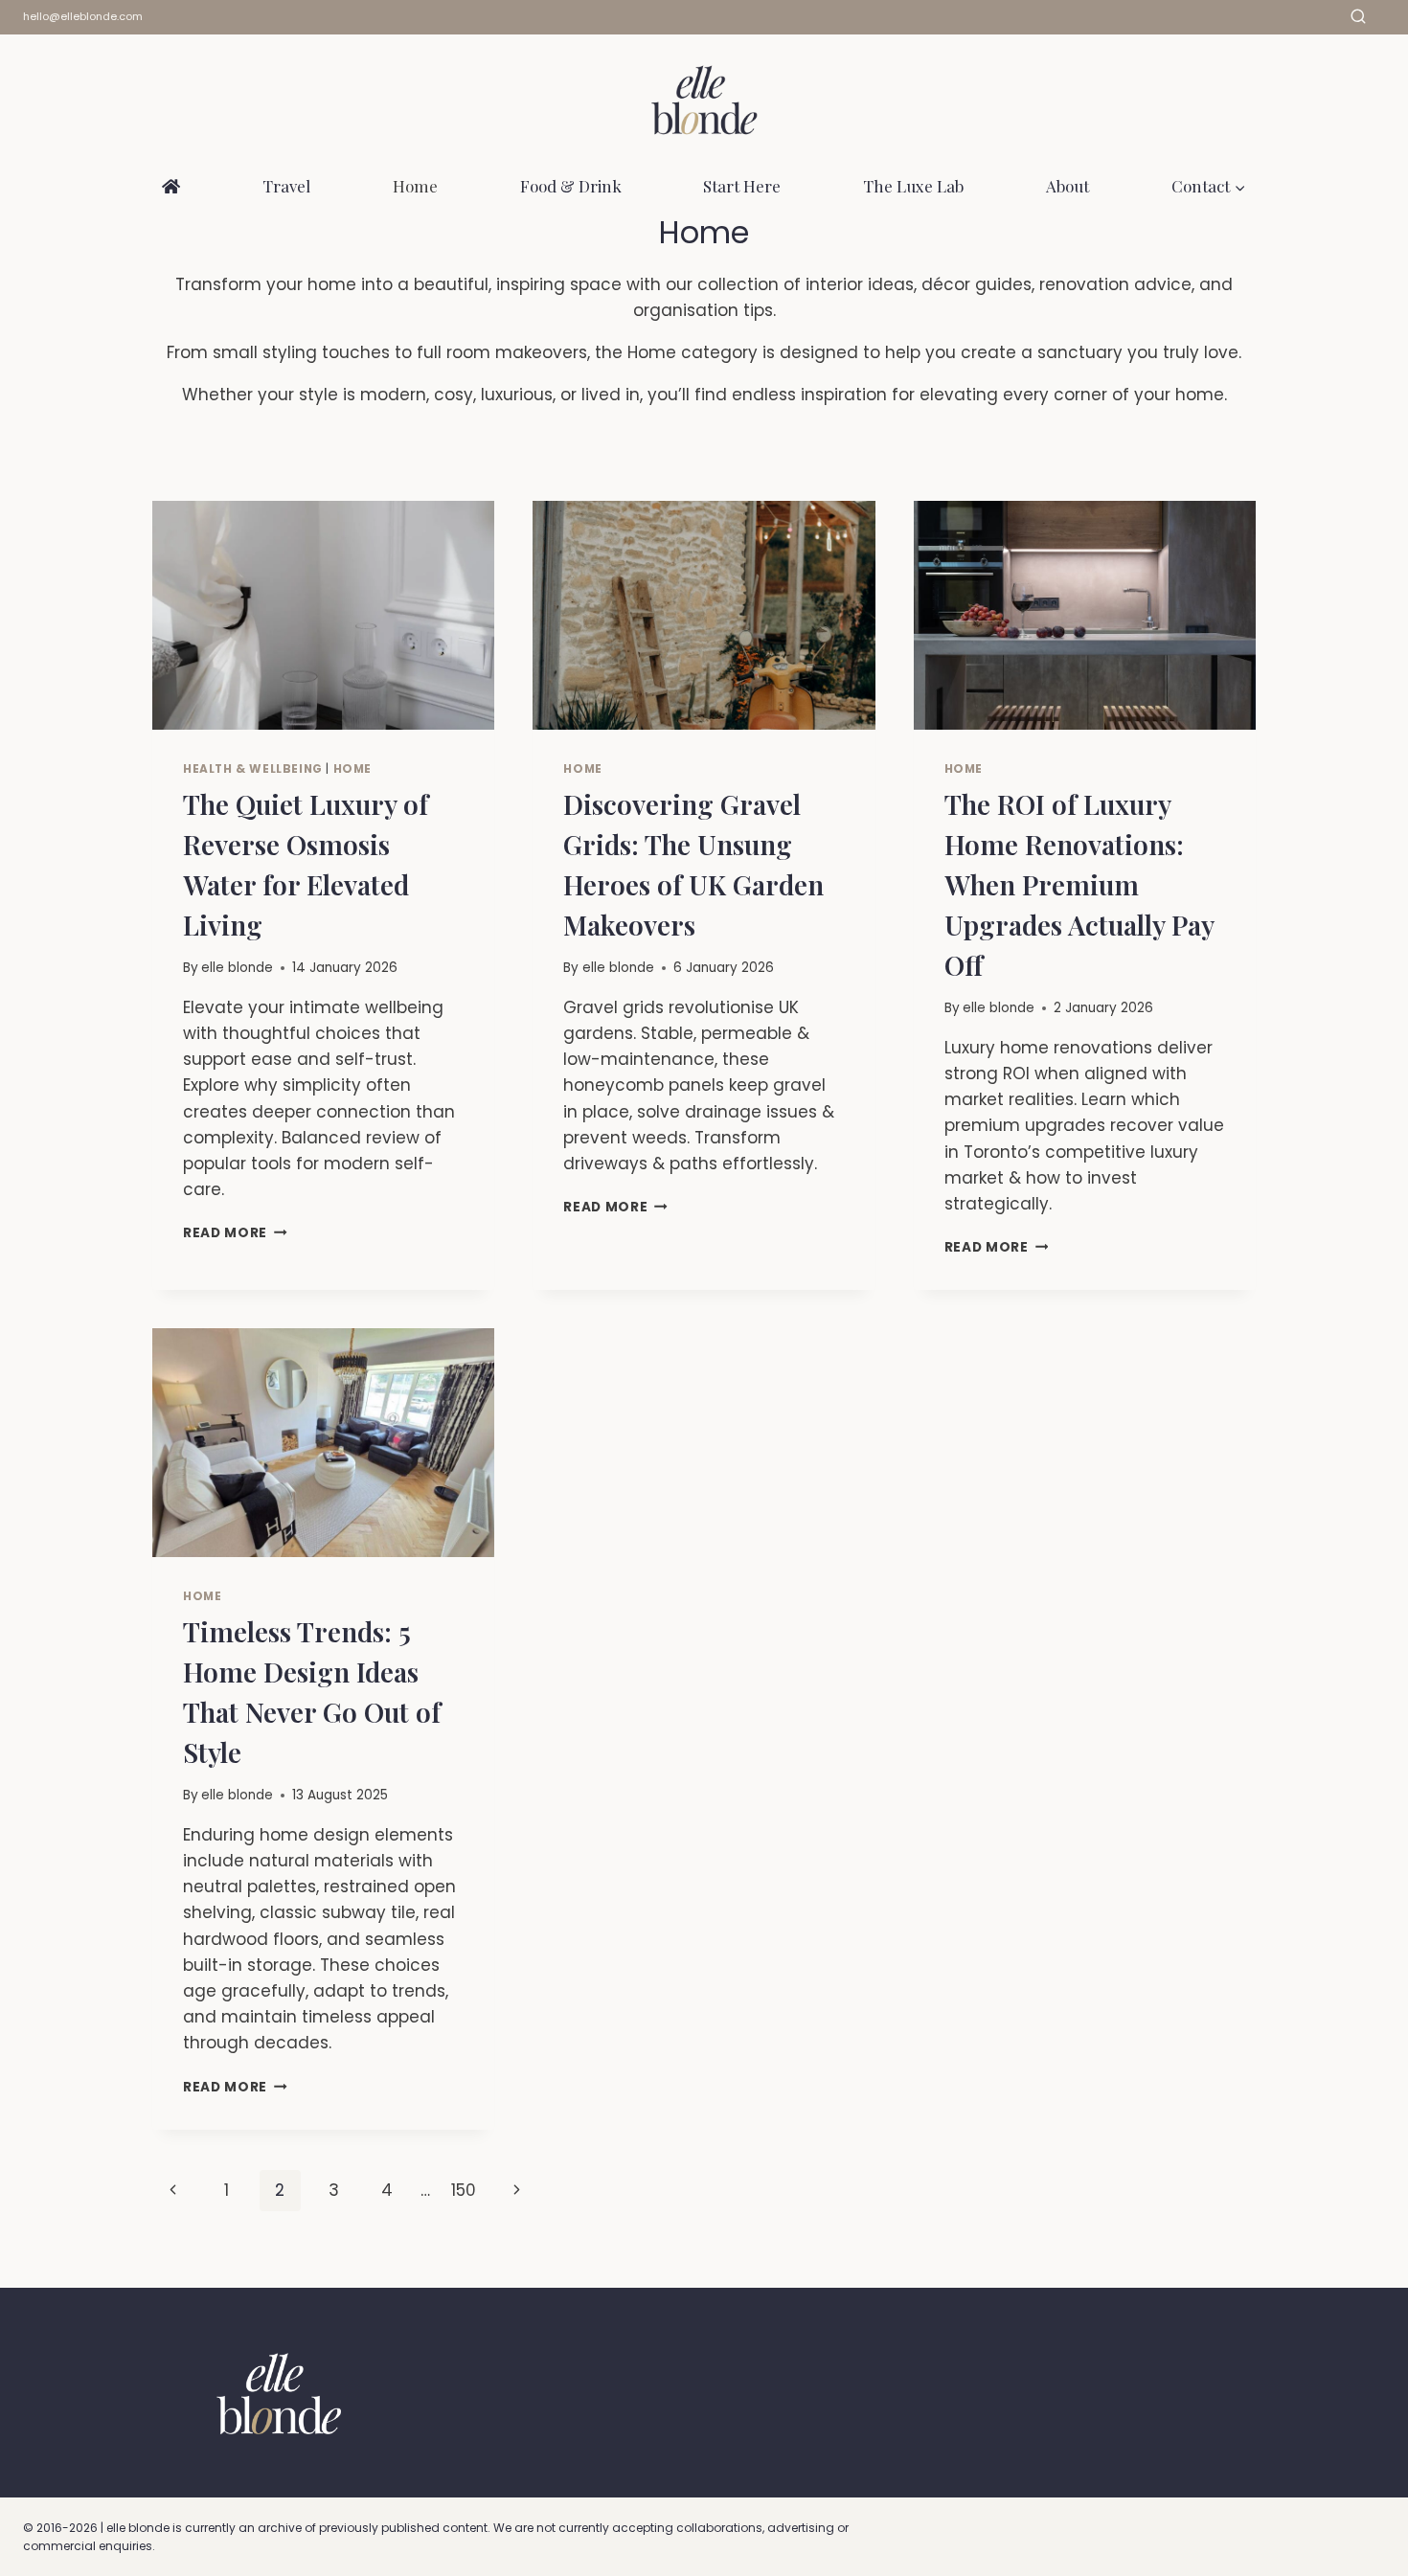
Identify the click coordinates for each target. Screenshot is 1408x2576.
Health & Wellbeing (253, 769)
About (1067, 186)
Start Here (742, 186)
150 (464, 2190)
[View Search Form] (1358, 17)
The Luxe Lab (913, 186)
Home (415, 186)
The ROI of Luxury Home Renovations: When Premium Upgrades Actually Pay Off (1079, 884)
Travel (286, 186)
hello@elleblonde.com (83, 16)
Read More (235, 1233)
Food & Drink (571, 186)
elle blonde (237, 968)
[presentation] (323, 615)
